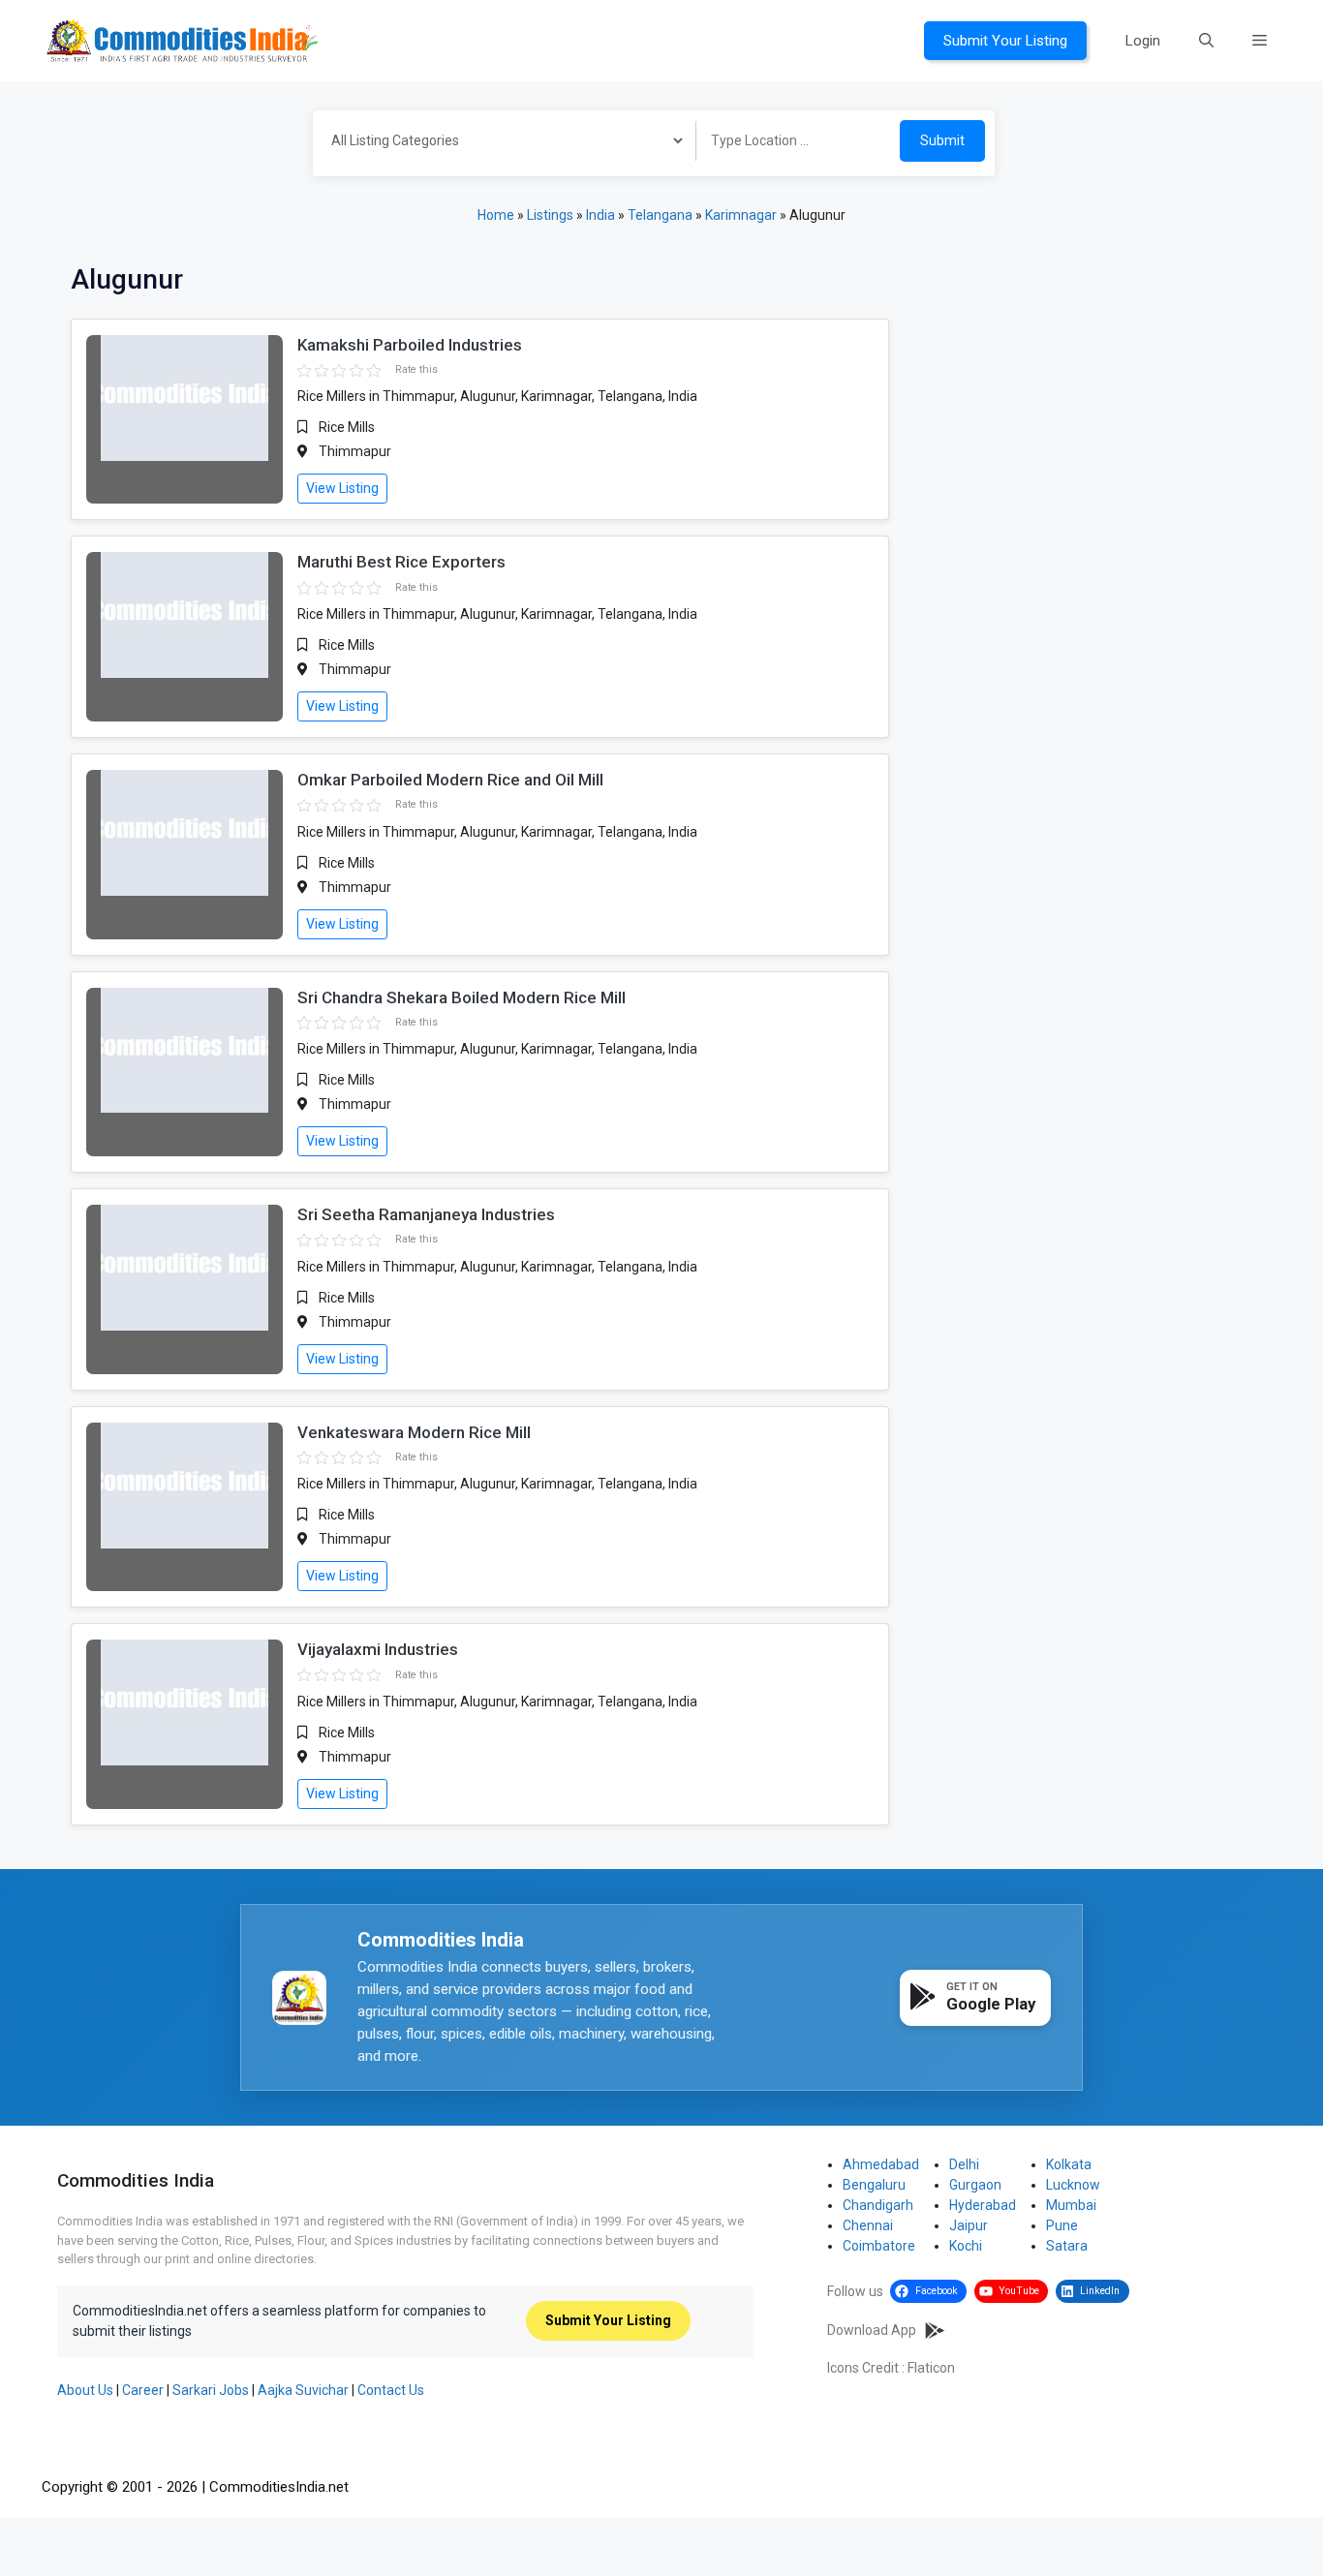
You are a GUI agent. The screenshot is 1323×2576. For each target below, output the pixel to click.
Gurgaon (975, 2185)
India (600, 215)
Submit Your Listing (1005, 41)
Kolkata (1069, 2164)
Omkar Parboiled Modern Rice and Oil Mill (450, 780)
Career (143, 2390)
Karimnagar (741, 215)
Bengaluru (874, 2185)
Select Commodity (498, 143)
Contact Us (391, 2390)
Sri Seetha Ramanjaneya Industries (426, 1214)
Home (496, 215)
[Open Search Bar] (1206, 41)
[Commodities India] (182, 40)
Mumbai (1071, 2205)
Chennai (868, 2225)
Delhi (964, 2164)
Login (1143, 41)
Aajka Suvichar (303, 2390)
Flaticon (931, 2368)
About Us (85, 2390)
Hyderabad (983, 2205)
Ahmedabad (881, 2164)
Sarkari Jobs (211, 2390)
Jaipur (969, 2225)
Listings (550, 215)
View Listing (342, 488)
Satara (1067, 2246)
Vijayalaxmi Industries (378, 1649)
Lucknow (1073, 2185)
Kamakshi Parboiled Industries (410, 345)
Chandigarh (878, 2205)
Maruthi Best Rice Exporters (401, 562)
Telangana (660, 215)
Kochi (966, 2246)
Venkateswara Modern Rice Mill (414, 1432)
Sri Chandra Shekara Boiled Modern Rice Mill (462, 997)
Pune (1062, 2225)
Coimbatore (879, 2246)
